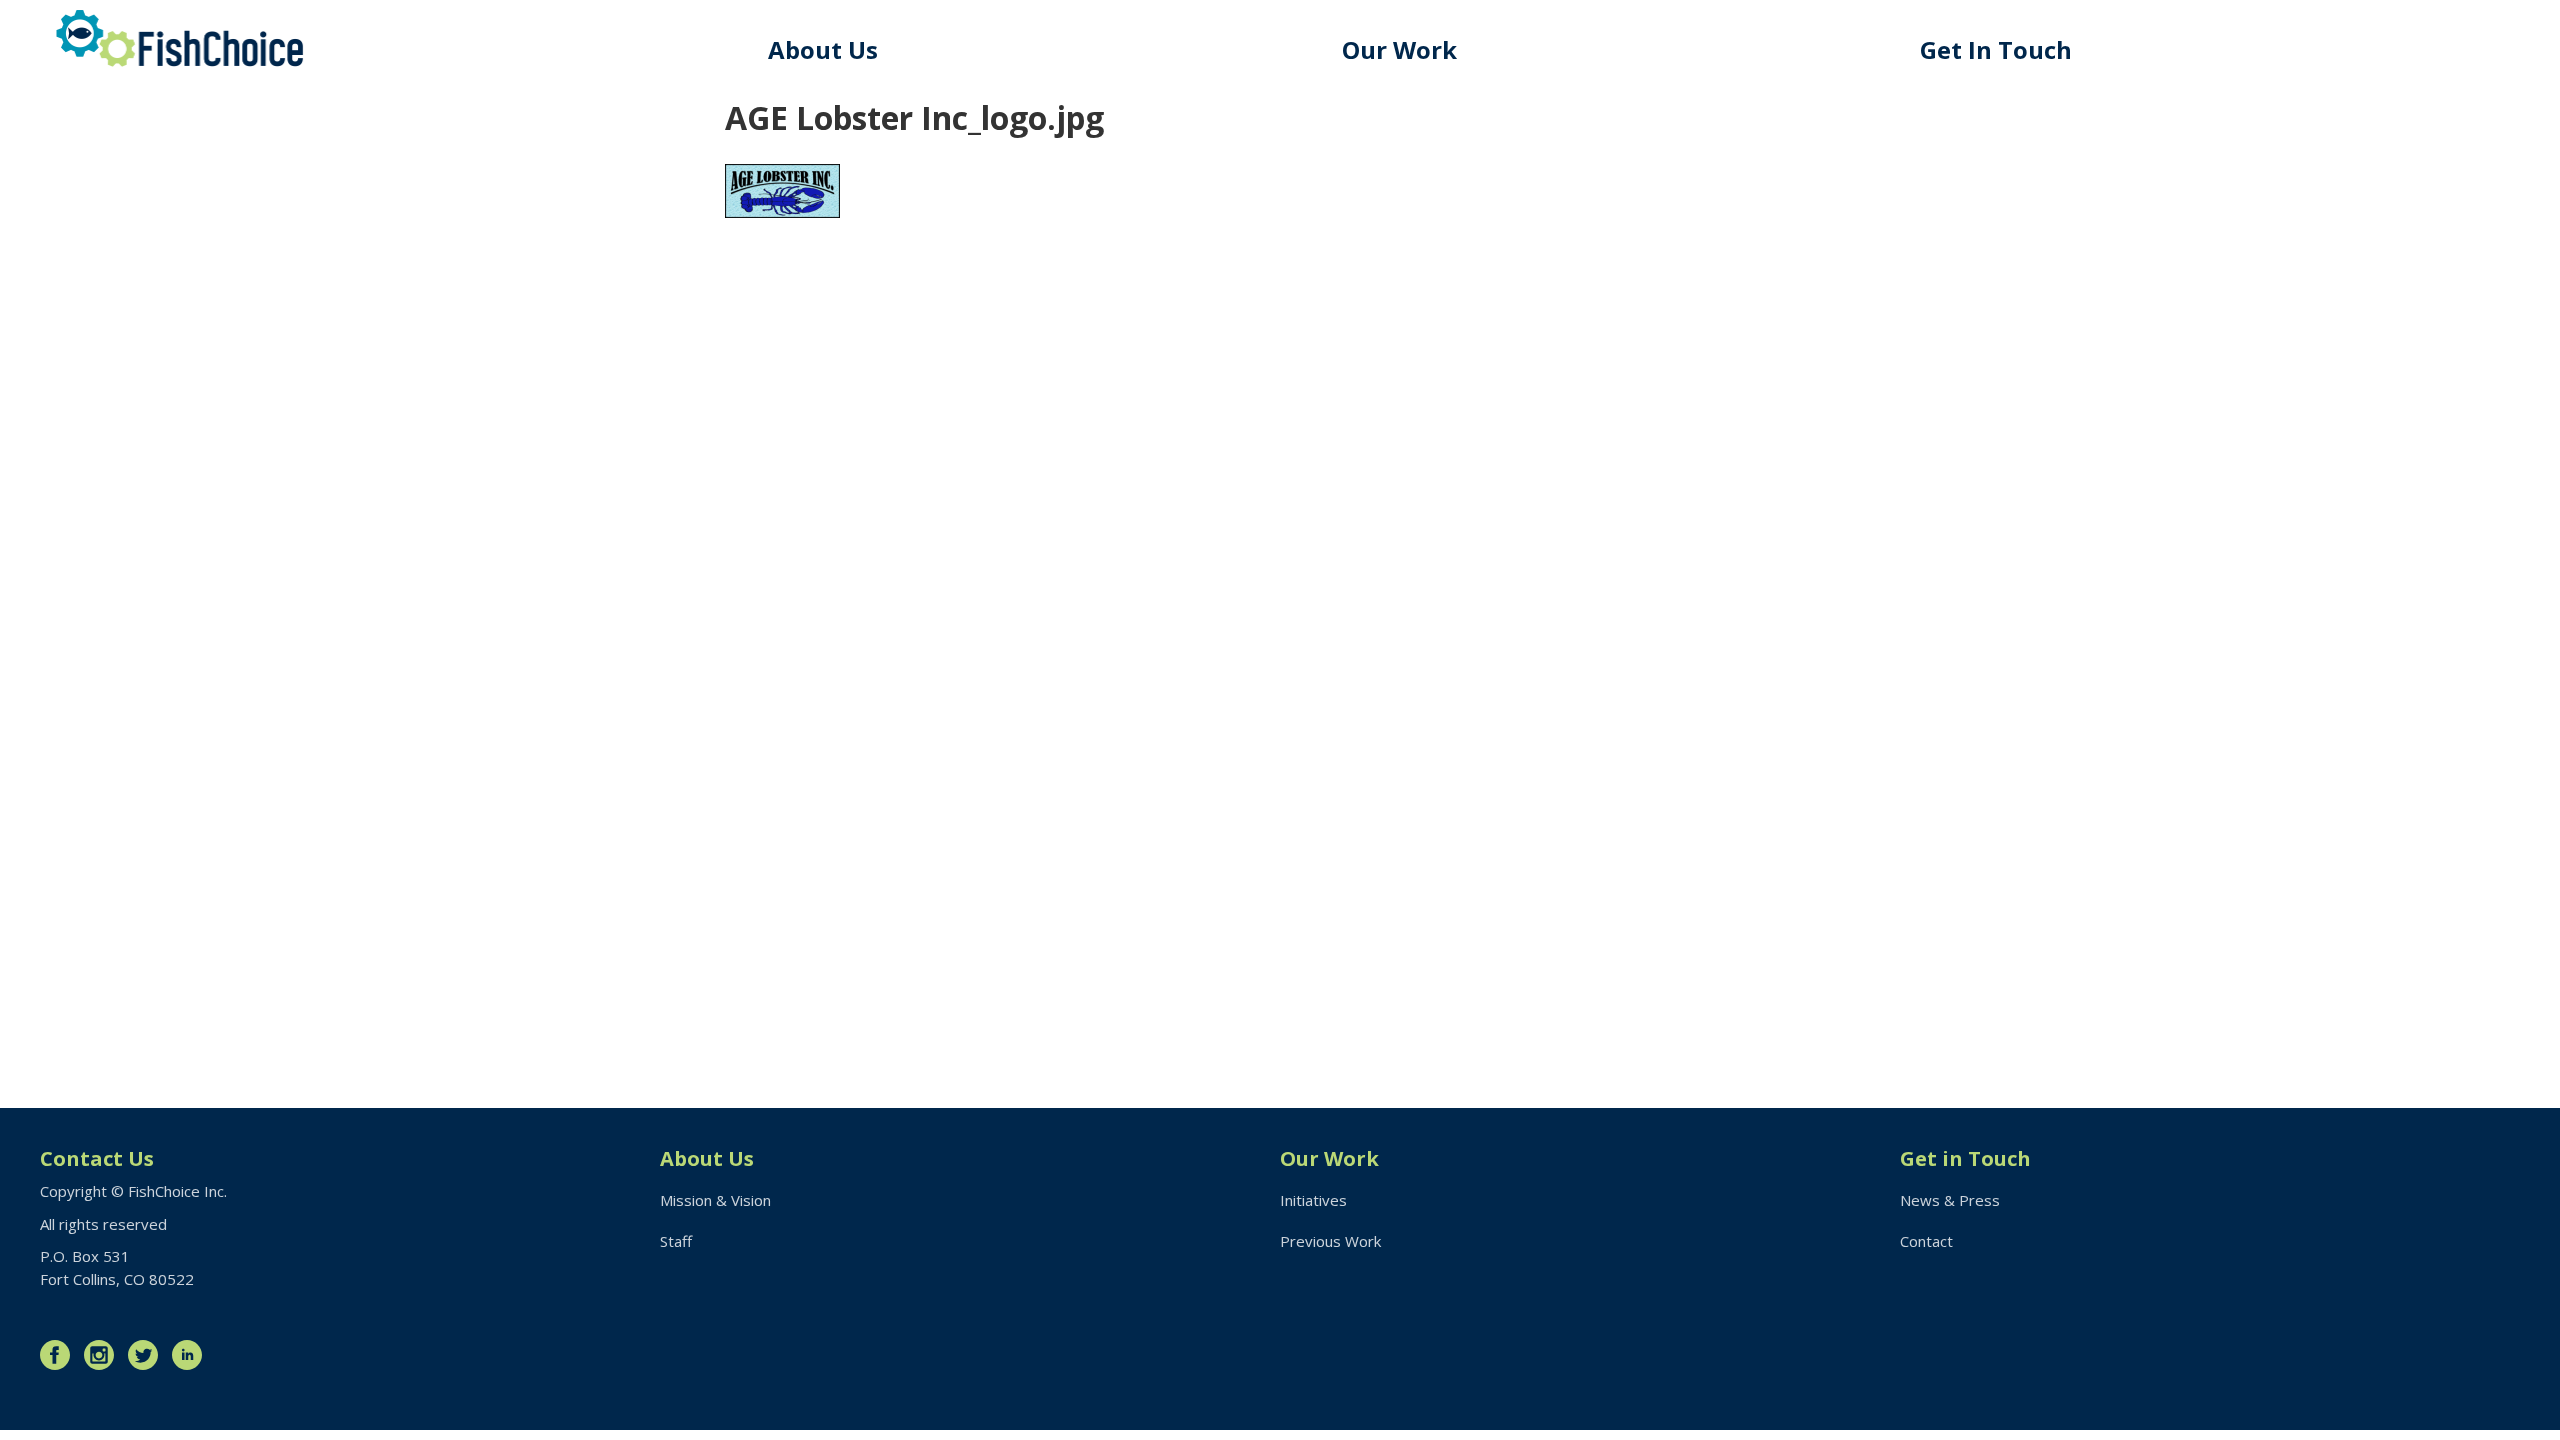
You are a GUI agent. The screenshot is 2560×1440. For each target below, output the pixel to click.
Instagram (104, 1355)
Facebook (60, 1355)
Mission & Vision (715, 1200)
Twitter (148, 1355)
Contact (1926, 1241)
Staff (676, 1241)
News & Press (1950, 1200)
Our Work (1399, 49)
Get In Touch (1996, 49)
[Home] (180, 38)
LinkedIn (192, 1355)
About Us (823, 49)
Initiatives (1313, 1200)
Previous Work (1330, 1241)
